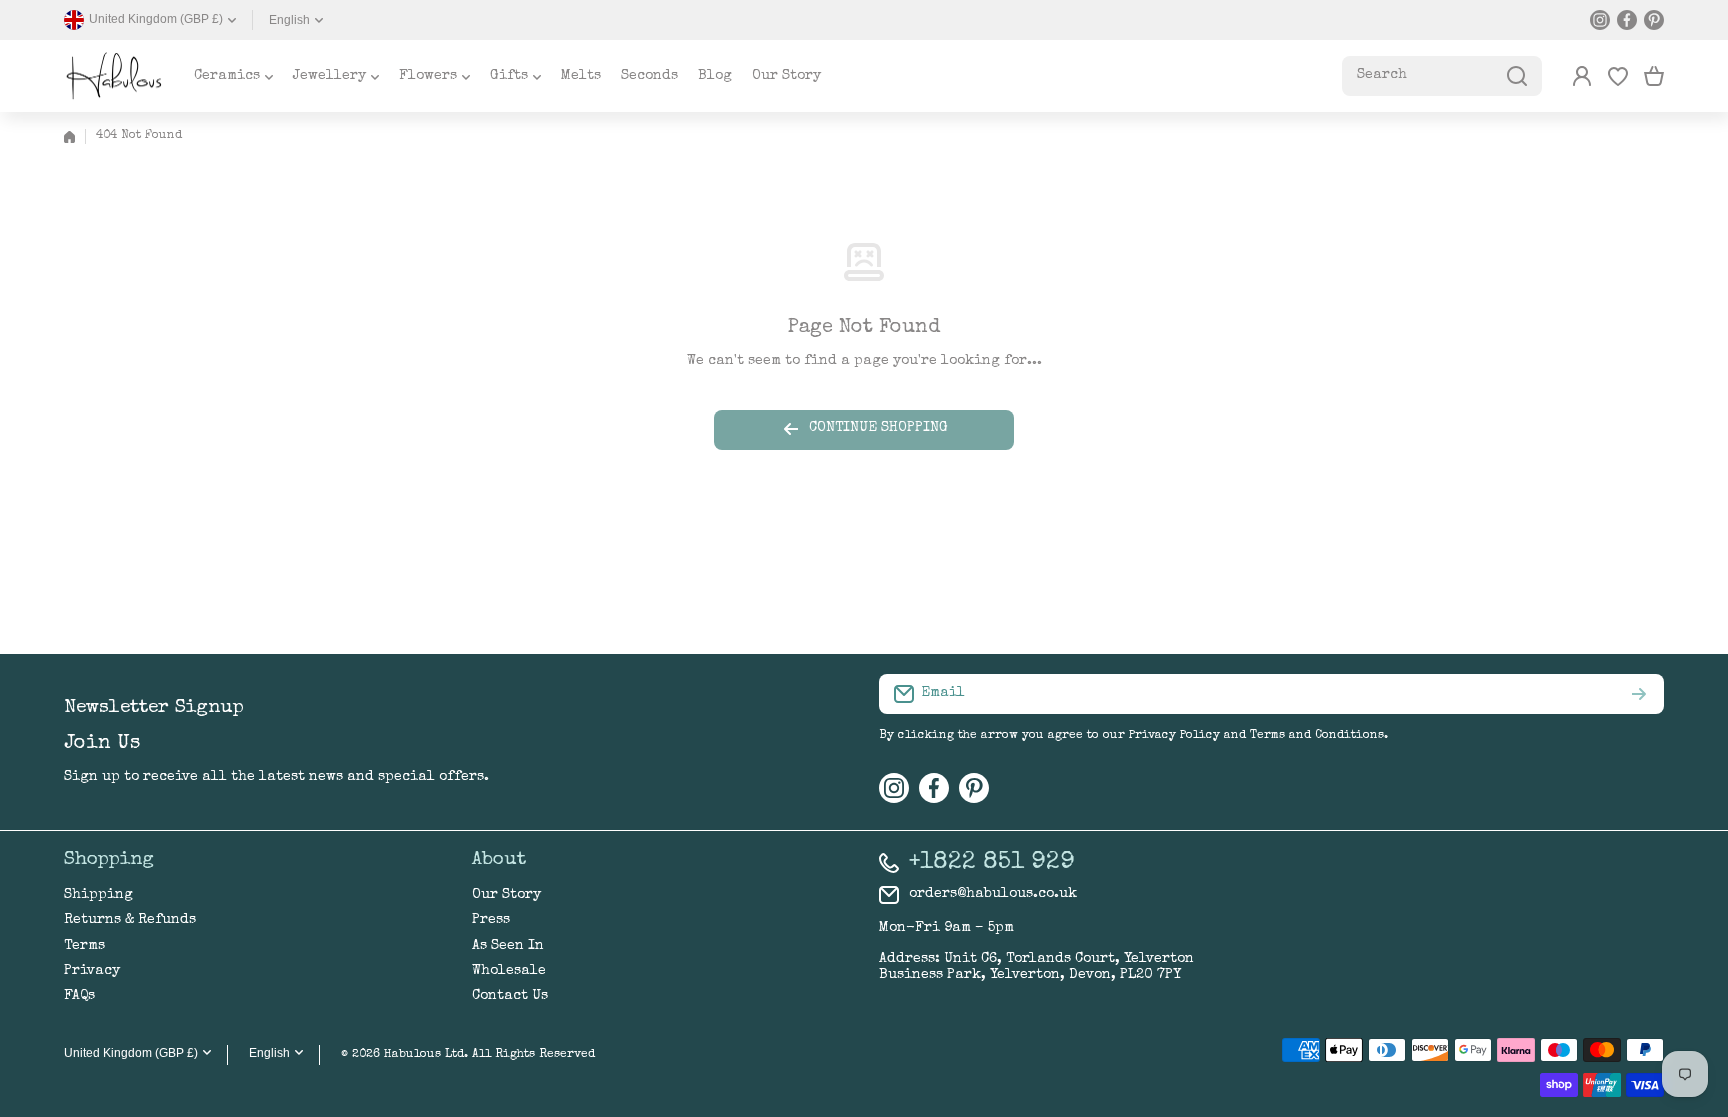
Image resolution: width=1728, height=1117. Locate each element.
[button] (1654, 76)
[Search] (1517, 76)
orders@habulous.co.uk (993, 894)
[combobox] (1442, 76)
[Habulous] (114, 76)
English (289, 20)
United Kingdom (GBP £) (131, 1053)
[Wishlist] (1618, 76)
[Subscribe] (1639, 694)
